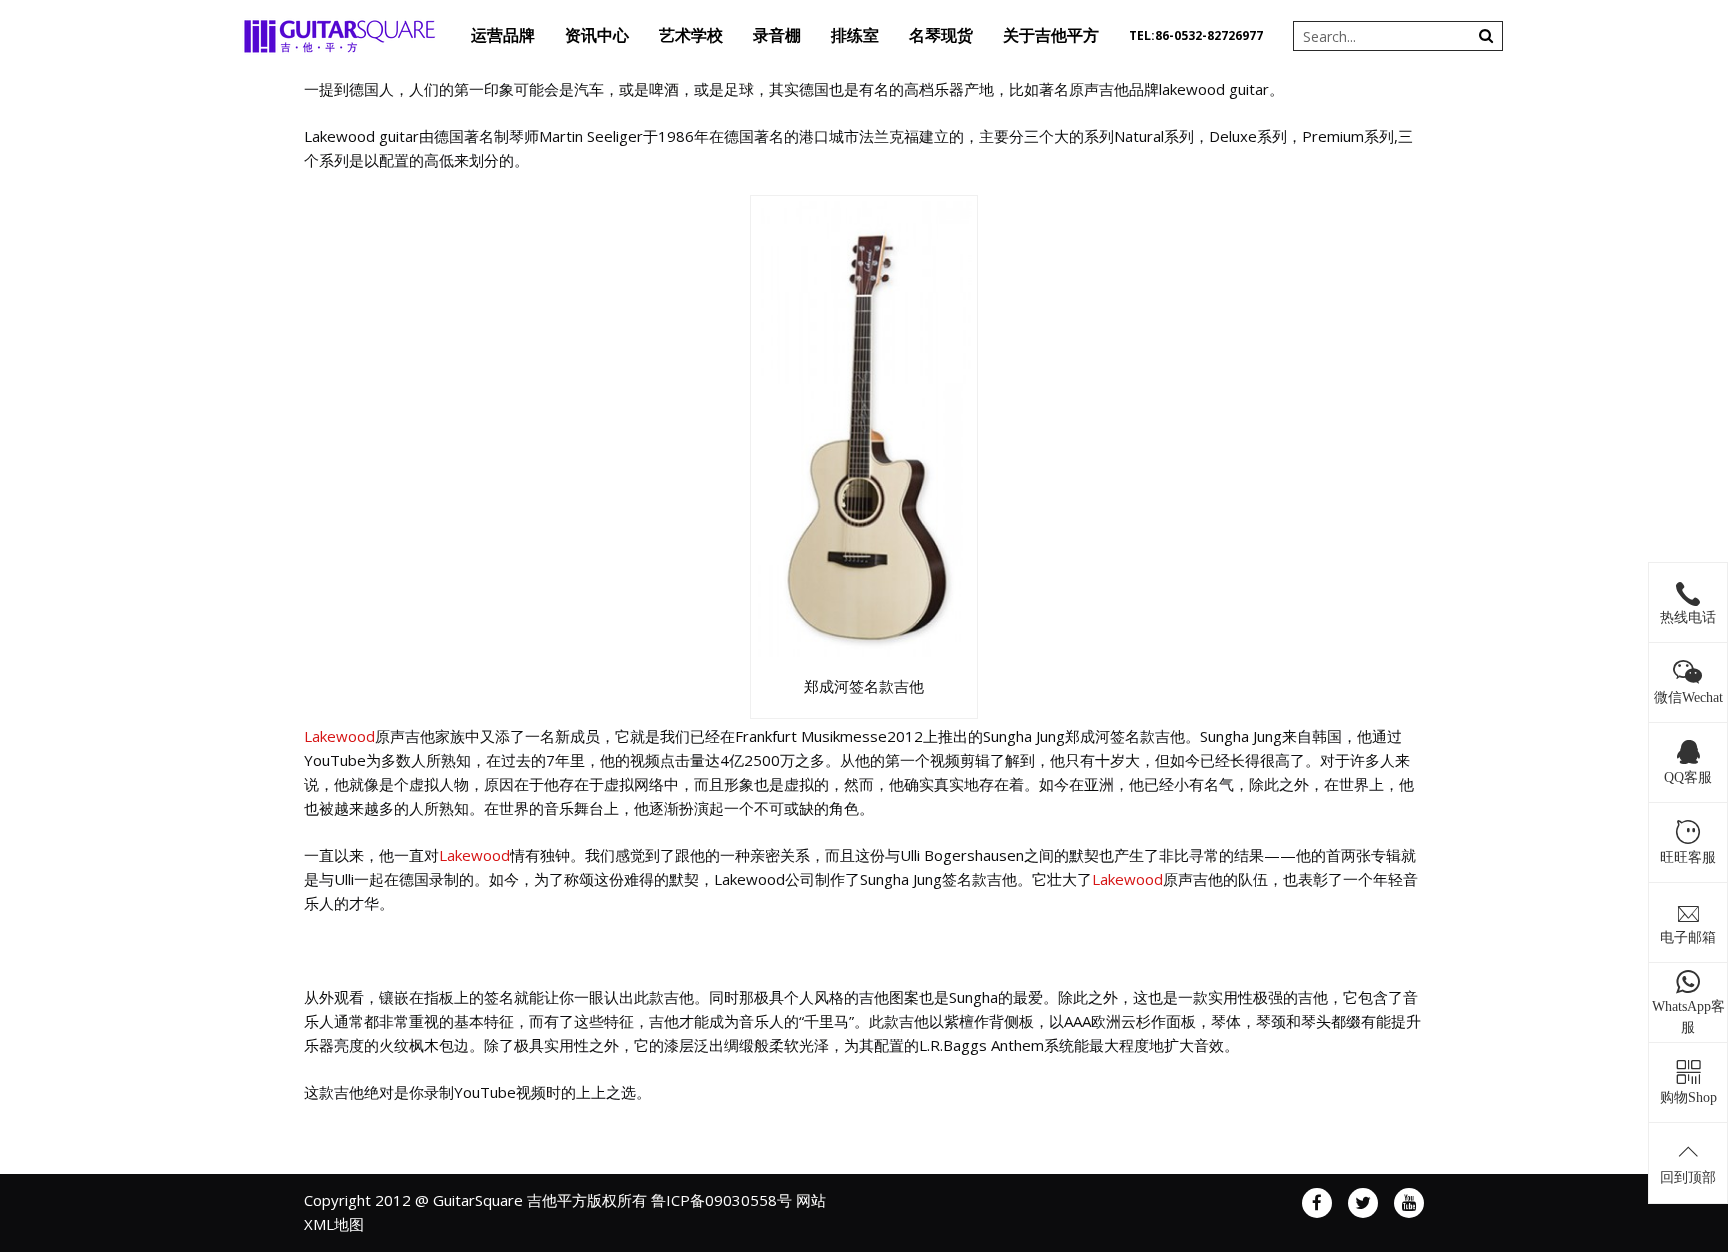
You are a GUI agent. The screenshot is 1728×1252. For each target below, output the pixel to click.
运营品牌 (503, 35)
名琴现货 (941, 35)
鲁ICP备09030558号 (721, 1200)
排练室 (855, 35)
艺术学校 (691, 35)
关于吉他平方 (1051, 35)
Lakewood (339, 736)
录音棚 (777, 35)
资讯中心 (597, 35)
